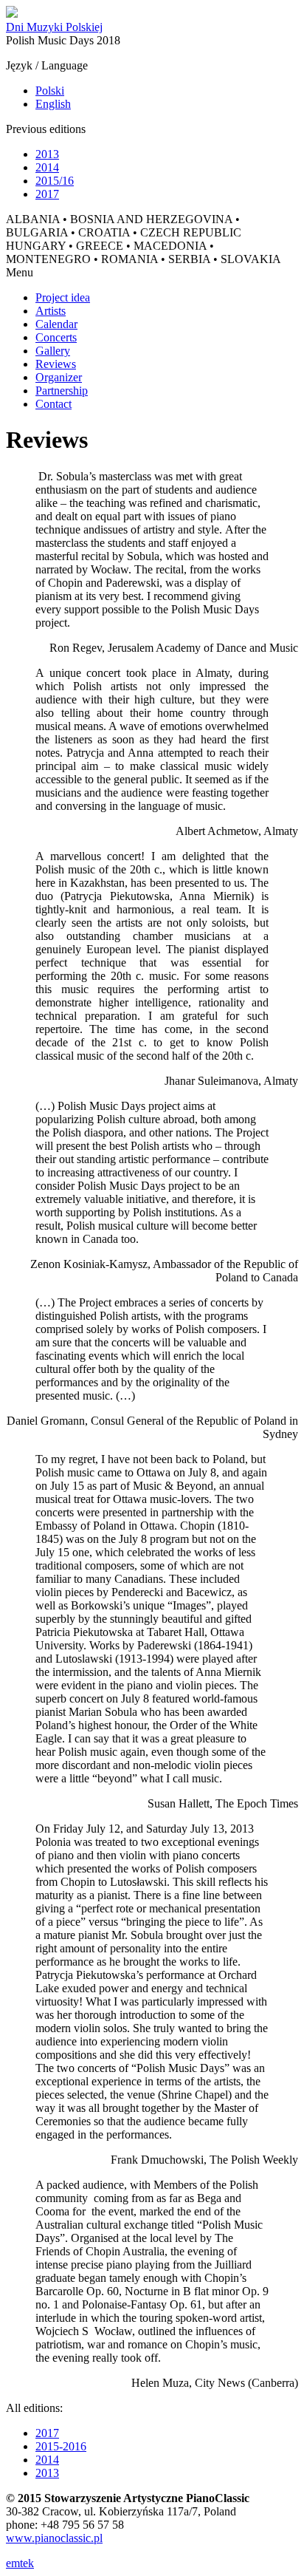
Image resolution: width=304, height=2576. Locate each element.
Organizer (59, 377)
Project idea (63, 297)
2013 (47, 154)
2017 (47, 194)
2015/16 (55, 181)
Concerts (56, 337)
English (53, 104)
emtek (20, 2563)
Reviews (56, 364)
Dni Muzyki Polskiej (54, 27)
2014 (47, 167)
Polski (50, 91)
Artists (51, 311)
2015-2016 (61, 2446)
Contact (53, 404)
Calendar (56, 324)
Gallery (53, 351)
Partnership (62, 391)
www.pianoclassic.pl (54, 2538)
